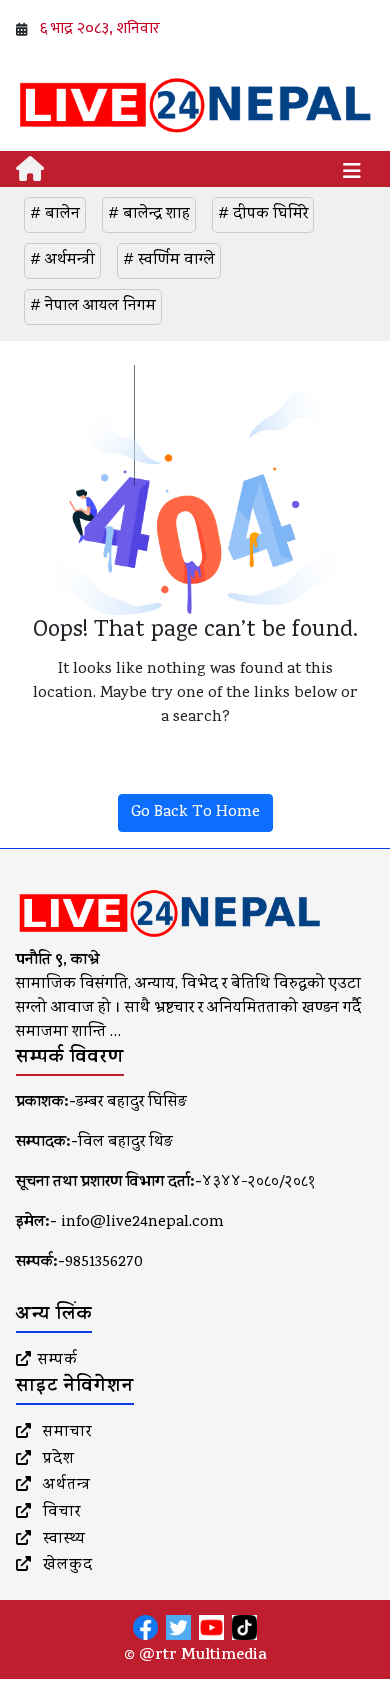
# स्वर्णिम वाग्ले (169, 261)
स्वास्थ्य (62, 1540)
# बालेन (55, 215)
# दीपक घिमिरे (263, 215)
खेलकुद (65, 1566)
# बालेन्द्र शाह (149, 215)
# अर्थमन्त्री (62, 261)
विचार (59, 1513)
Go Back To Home (195, 813)
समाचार (65, 1433)
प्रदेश (56, 1460)
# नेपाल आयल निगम (93, 307)
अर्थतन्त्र (64, 1486)
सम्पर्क (58, 1361)
